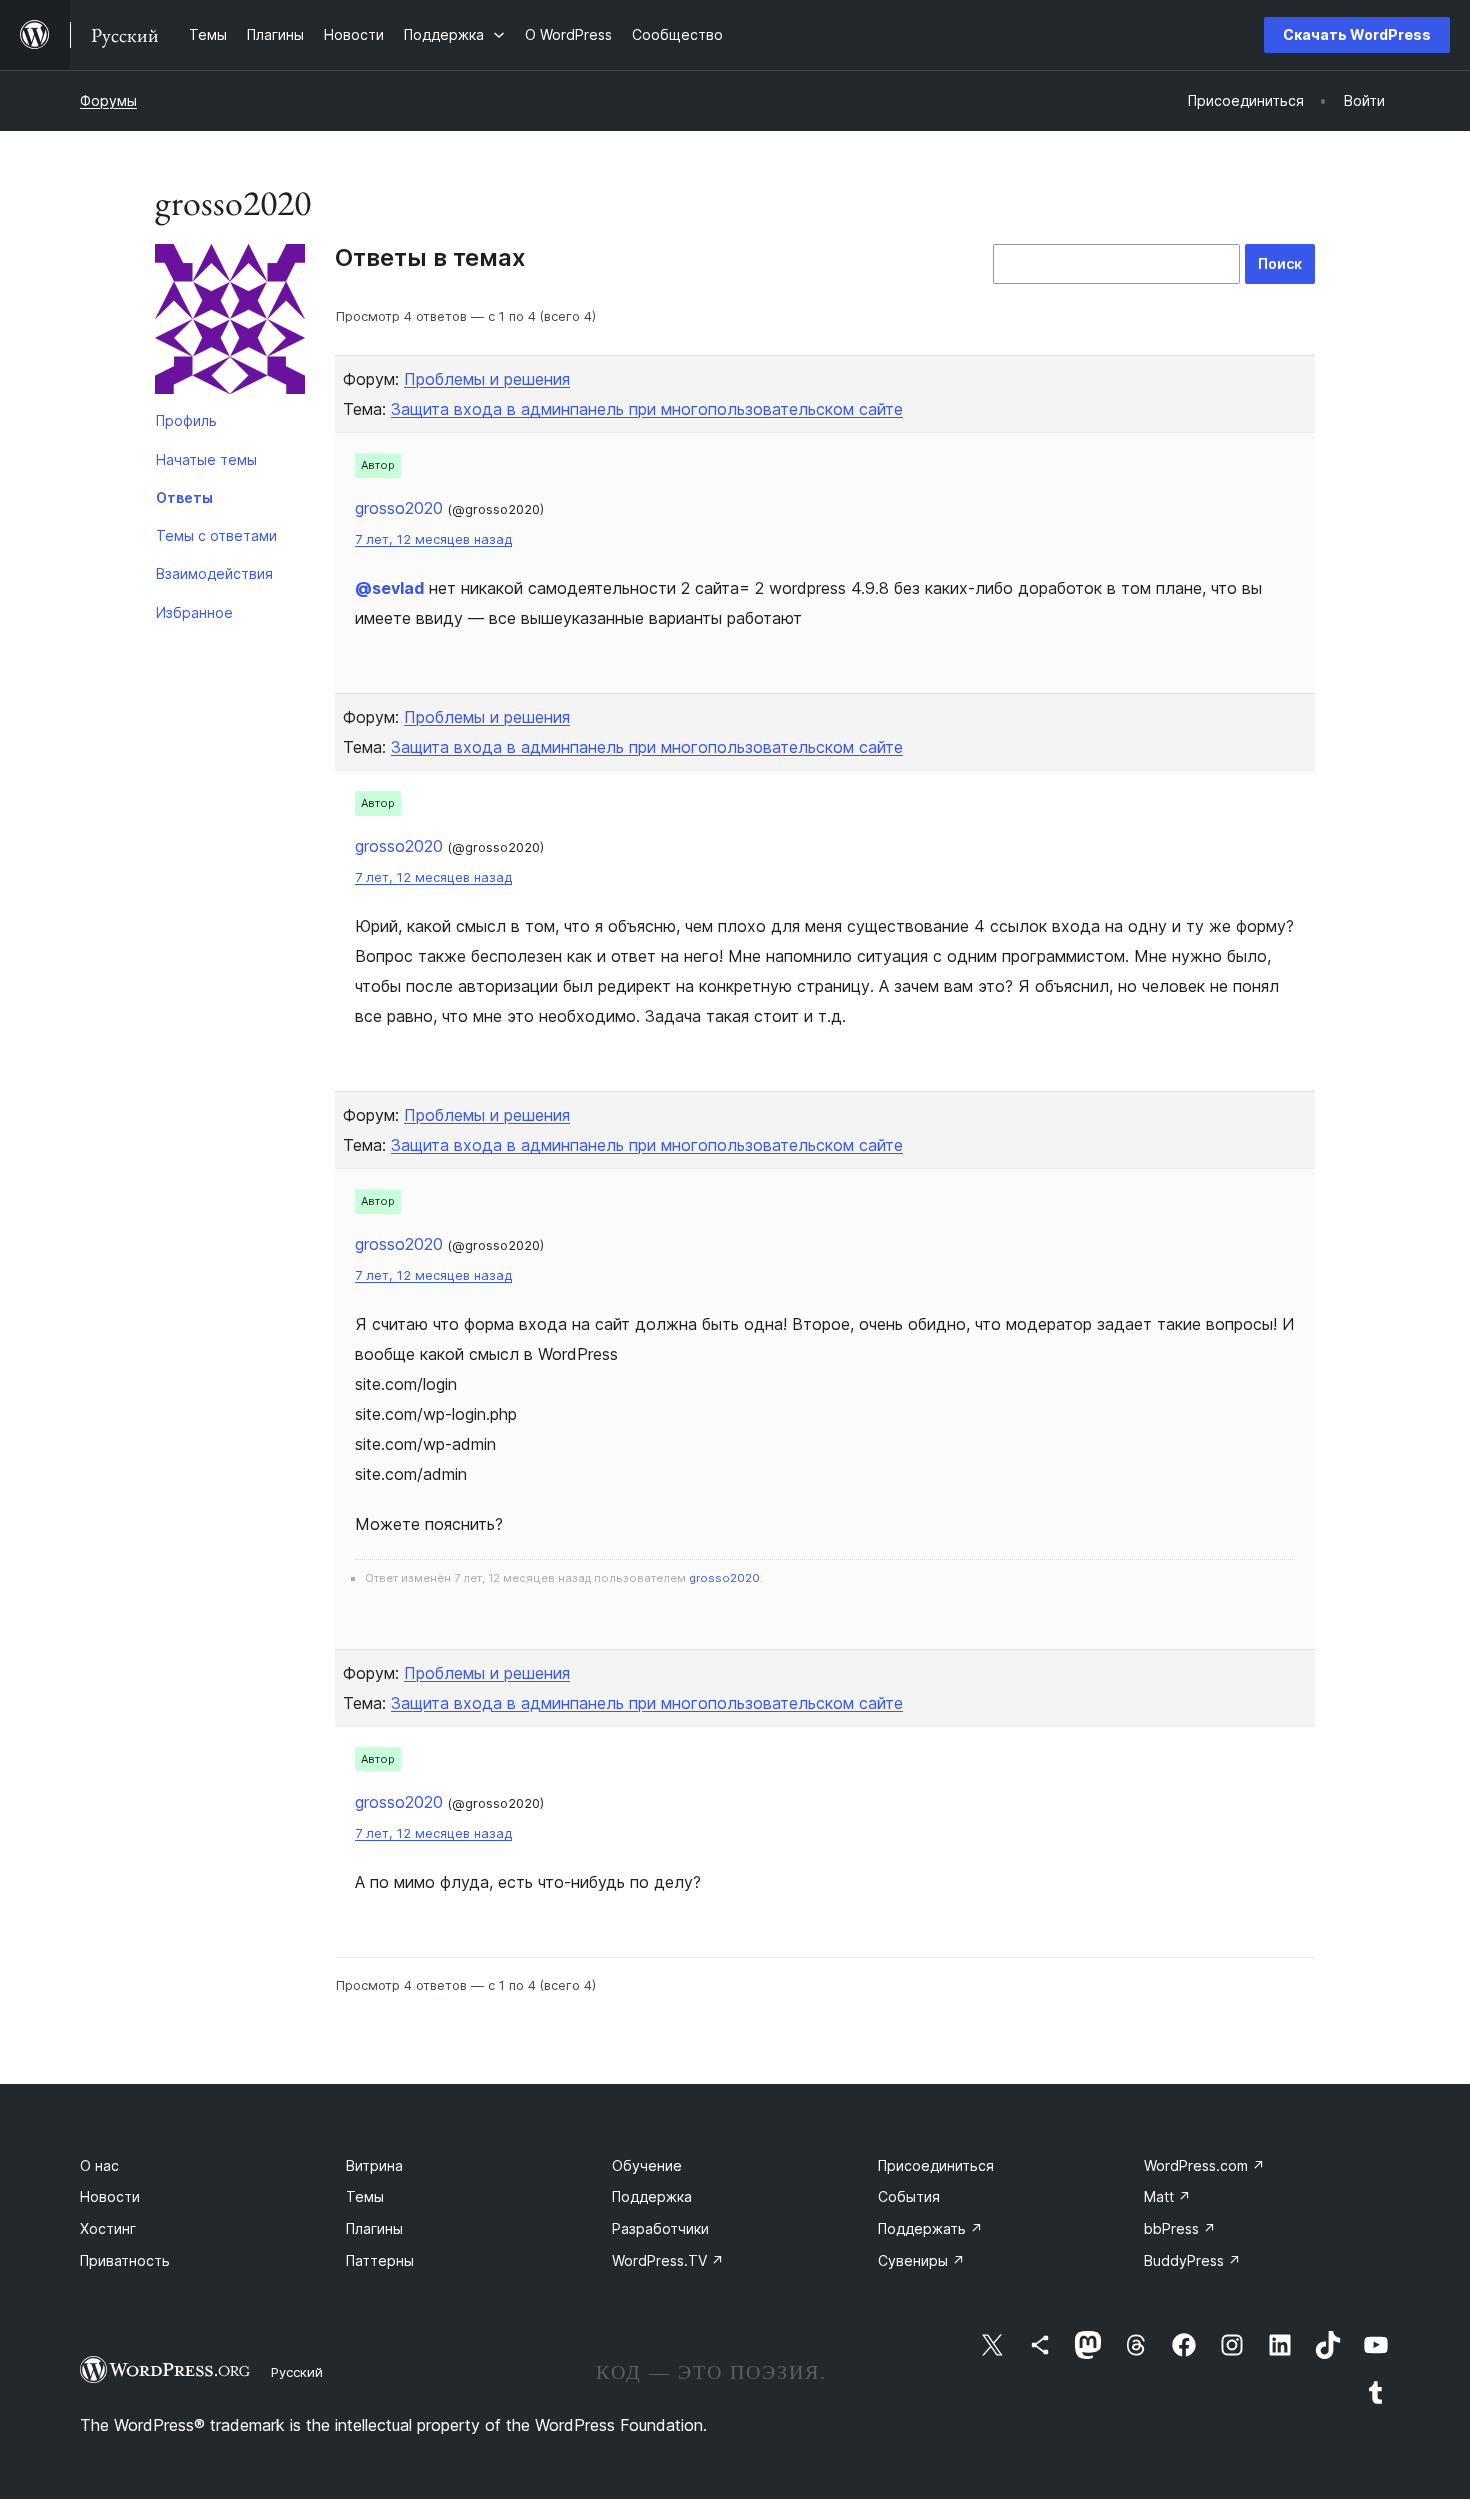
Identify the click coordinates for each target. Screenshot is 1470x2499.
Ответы (184, 497)
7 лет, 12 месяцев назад (433, 539)
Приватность (125, 2260)
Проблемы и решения (487, 379)
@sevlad (389, 588)
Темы (365, 2196)
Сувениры (921, 2260)
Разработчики (660, 2228)
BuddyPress (1192, 2260)
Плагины (374, 2228)
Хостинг (108, 2228)
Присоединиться (936, 2165)
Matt (1167, 2196)
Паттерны (380, 2260)
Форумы (108, 100)
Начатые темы (206, 459)
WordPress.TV (668, 2260)
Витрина (374, 2165)
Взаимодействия (214, 573)
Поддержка (652, 2196)
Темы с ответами (216, 535)
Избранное (194, 612)
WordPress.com (1204, 2165)
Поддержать (930, 2228)
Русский (297, 2372)
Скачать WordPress (1357, 34)
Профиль (186, 420)
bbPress (1180, 2228)
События (909, 2196)
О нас (99, 2165)
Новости (110, 2196)
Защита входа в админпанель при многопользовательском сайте (647, 409)
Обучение (647, 2165)
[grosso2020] (230, 323)
